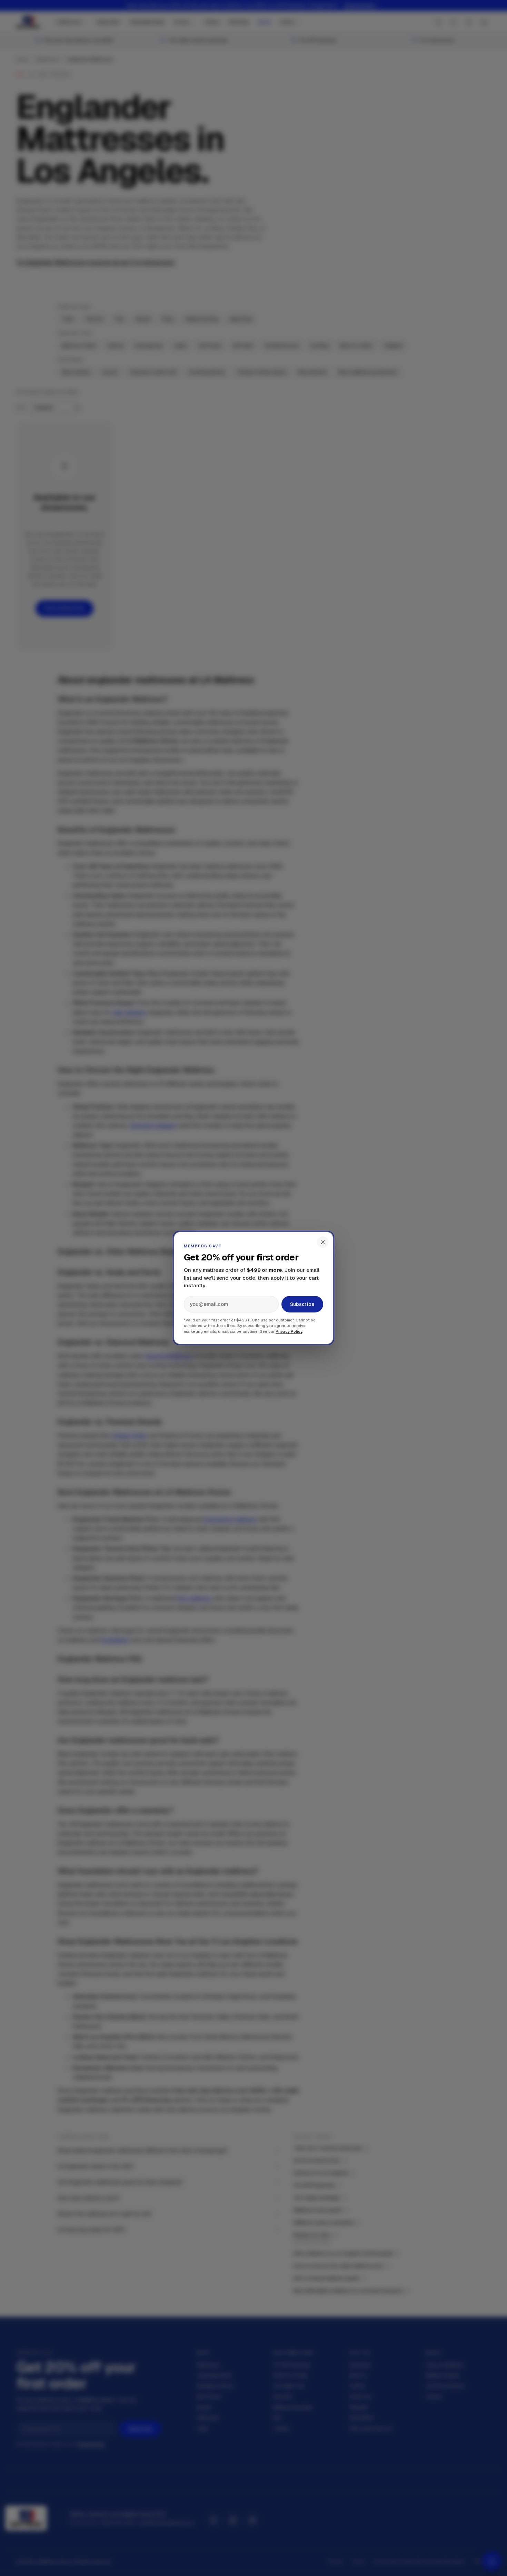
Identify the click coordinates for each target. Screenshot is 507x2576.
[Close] (323, 1242)
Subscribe (302, 1304)
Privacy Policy (289, 1331)
